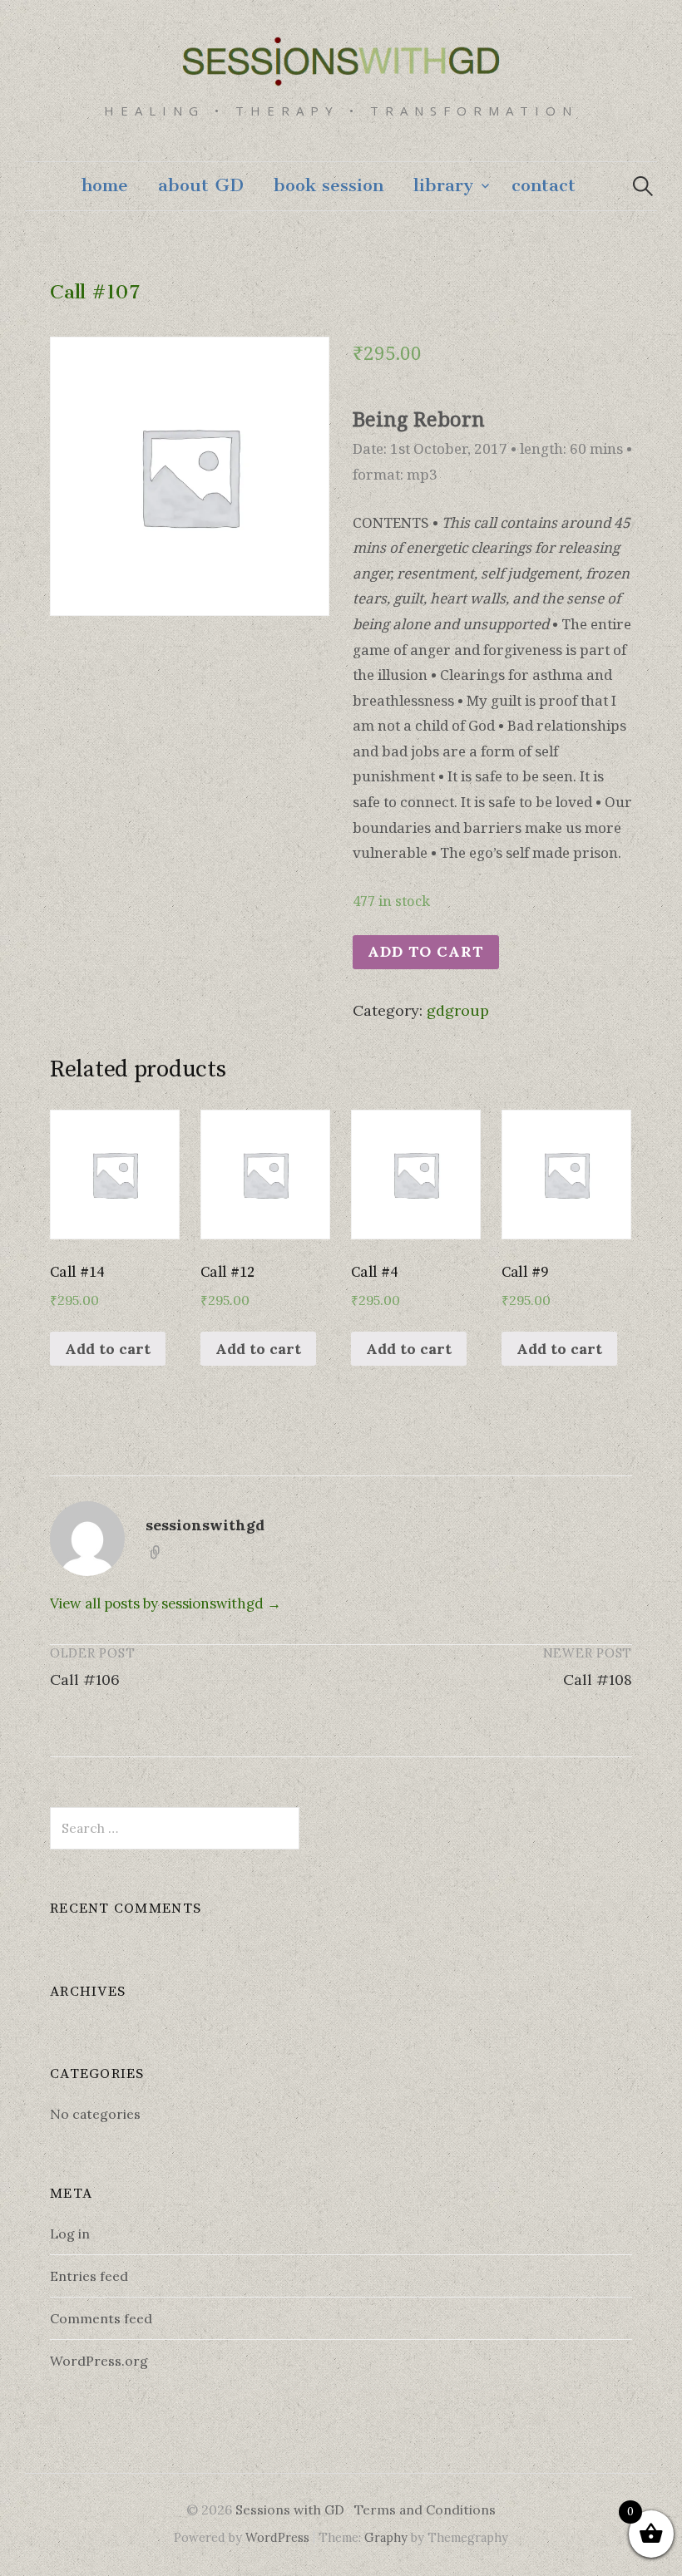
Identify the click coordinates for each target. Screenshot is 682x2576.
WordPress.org (99, 2361)
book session (329, 185)
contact (544, 185)
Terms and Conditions (425, 2510)
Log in (70, 2234)
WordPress (277, 2537)
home (105, 185)
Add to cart (426, 951)
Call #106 (85, 1680)
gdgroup (458, 1010)
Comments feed (101, 2318)
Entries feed (89, 2276)
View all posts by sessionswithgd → (166, 1603)
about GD (201, 185)
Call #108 (598, 1680)
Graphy (386, 2537)
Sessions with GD (290, 2510)
